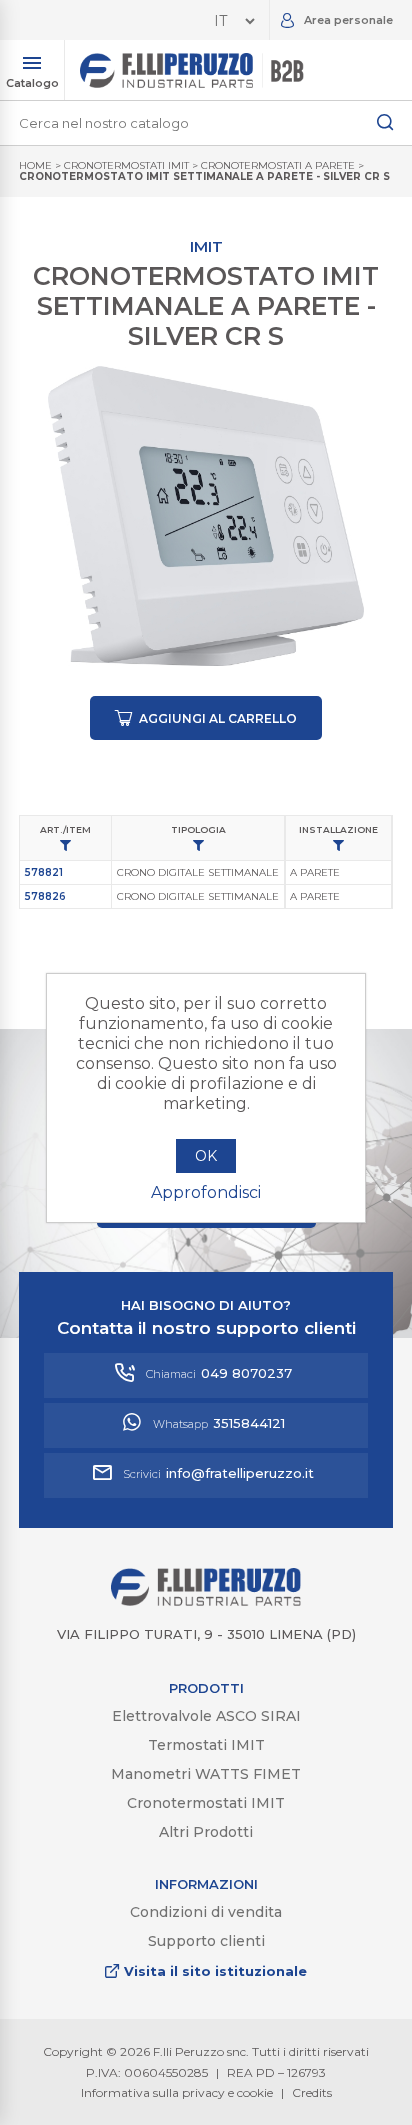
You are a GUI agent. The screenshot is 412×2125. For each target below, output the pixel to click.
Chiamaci (219, 1373)
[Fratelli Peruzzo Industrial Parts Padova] (206, 1600)
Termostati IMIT (206, 1745)
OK (206, 1156)
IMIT (206, 246)
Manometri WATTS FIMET (206, 1774)
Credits (312, 2092)
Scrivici (218, 1473)
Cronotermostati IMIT (206, 1803)
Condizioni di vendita (206, 1912)
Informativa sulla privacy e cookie (177, 2092)
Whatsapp (219, 1423)
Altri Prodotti (206, 1832)
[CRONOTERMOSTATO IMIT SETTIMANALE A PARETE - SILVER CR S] (206, 516)
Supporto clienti (206, 1941)
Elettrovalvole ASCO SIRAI (206, 1716)
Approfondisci (206, 1192)
